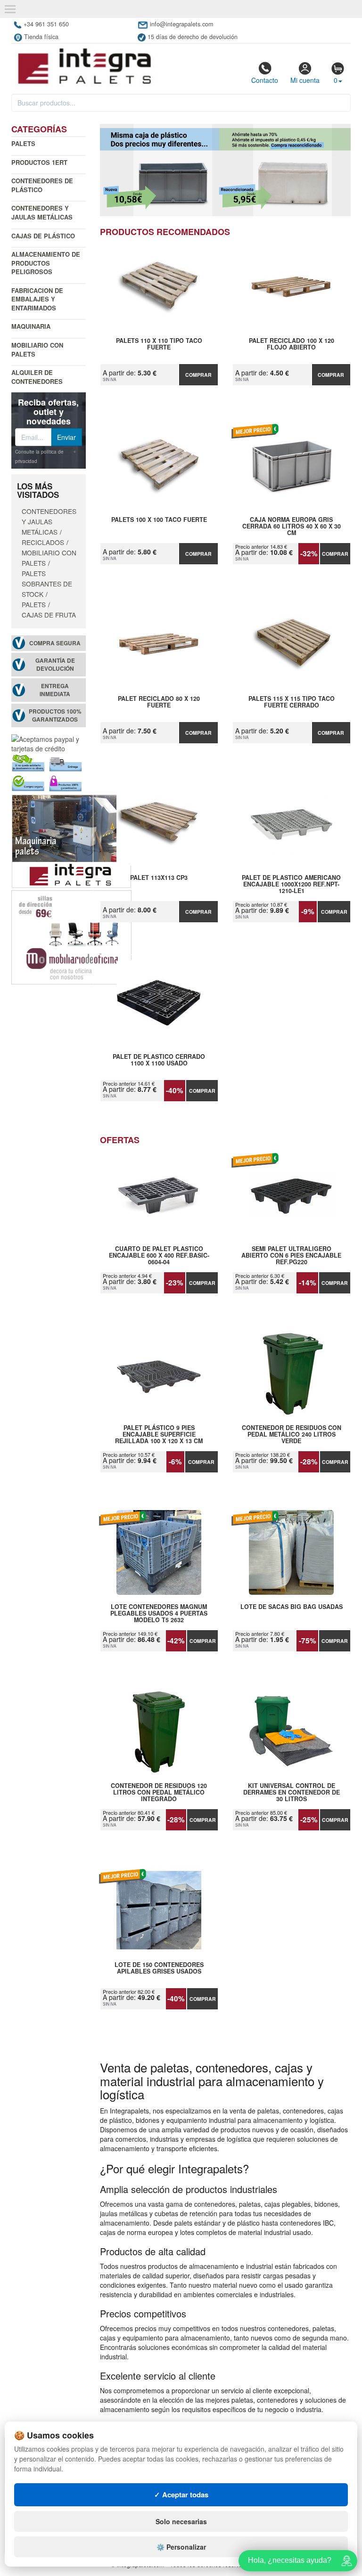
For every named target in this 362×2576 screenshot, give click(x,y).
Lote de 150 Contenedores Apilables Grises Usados (159, 1968)
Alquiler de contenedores (37, 377)
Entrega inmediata (55, 690)
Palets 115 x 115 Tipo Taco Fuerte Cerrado (292, 702)
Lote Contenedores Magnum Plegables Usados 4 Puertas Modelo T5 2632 (159, 1613)
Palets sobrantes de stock (47, 584)
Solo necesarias (181, 2521)
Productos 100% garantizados (55, 715)
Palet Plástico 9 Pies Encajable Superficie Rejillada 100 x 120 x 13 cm (159, 1434)
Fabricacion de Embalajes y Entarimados (37, 299)
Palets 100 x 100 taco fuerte (159, 520)
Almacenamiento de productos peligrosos (46, 263)
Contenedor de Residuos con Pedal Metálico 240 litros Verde (292, 1434)
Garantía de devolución (55, 665)
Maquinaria (31, 326)
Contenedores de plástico (42, 185)
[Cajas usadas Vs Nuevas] (226, 170)
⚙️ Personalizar (181, 2547)
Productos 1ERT (39, 162)
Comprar (198, 375)
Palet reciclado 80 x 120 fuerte (159, 702)
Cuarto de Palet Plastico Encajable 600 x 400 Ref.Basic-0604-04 (159, 1255)
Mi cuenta (305, 80)
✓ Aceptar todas (181, 2495)
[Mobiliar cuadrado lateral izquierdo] (71, 936)
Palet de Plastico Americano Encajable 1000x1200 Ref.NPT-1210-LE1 (291, 884)
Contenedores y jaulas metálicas (42, 212)
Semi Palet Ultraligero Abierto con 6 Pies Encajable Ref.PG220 (291, 1255)
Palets (23, 143)
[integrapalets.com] (84, 66)
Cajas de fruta (49, 615)
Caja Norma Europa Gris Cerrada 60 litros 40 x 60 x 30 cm (292, 526)
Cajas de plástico (43, 236)
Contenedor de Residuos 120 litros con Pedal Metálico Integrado (159, 1792)
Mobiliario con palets (37, 349)
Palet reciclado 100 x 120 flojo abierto (292, 344)
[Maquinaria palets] (71, 840)
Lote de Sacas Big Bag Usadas (292, 1607)
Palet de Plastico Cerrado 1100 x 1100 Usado (159, 1060)
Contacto (265, 80)
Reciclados (43, 542)
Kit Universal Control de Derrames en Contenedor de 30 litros (292, 1792)
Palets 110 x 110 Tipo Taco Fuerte (159, 344)
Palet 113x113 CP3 (159, 878)
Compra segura (55, 643)
